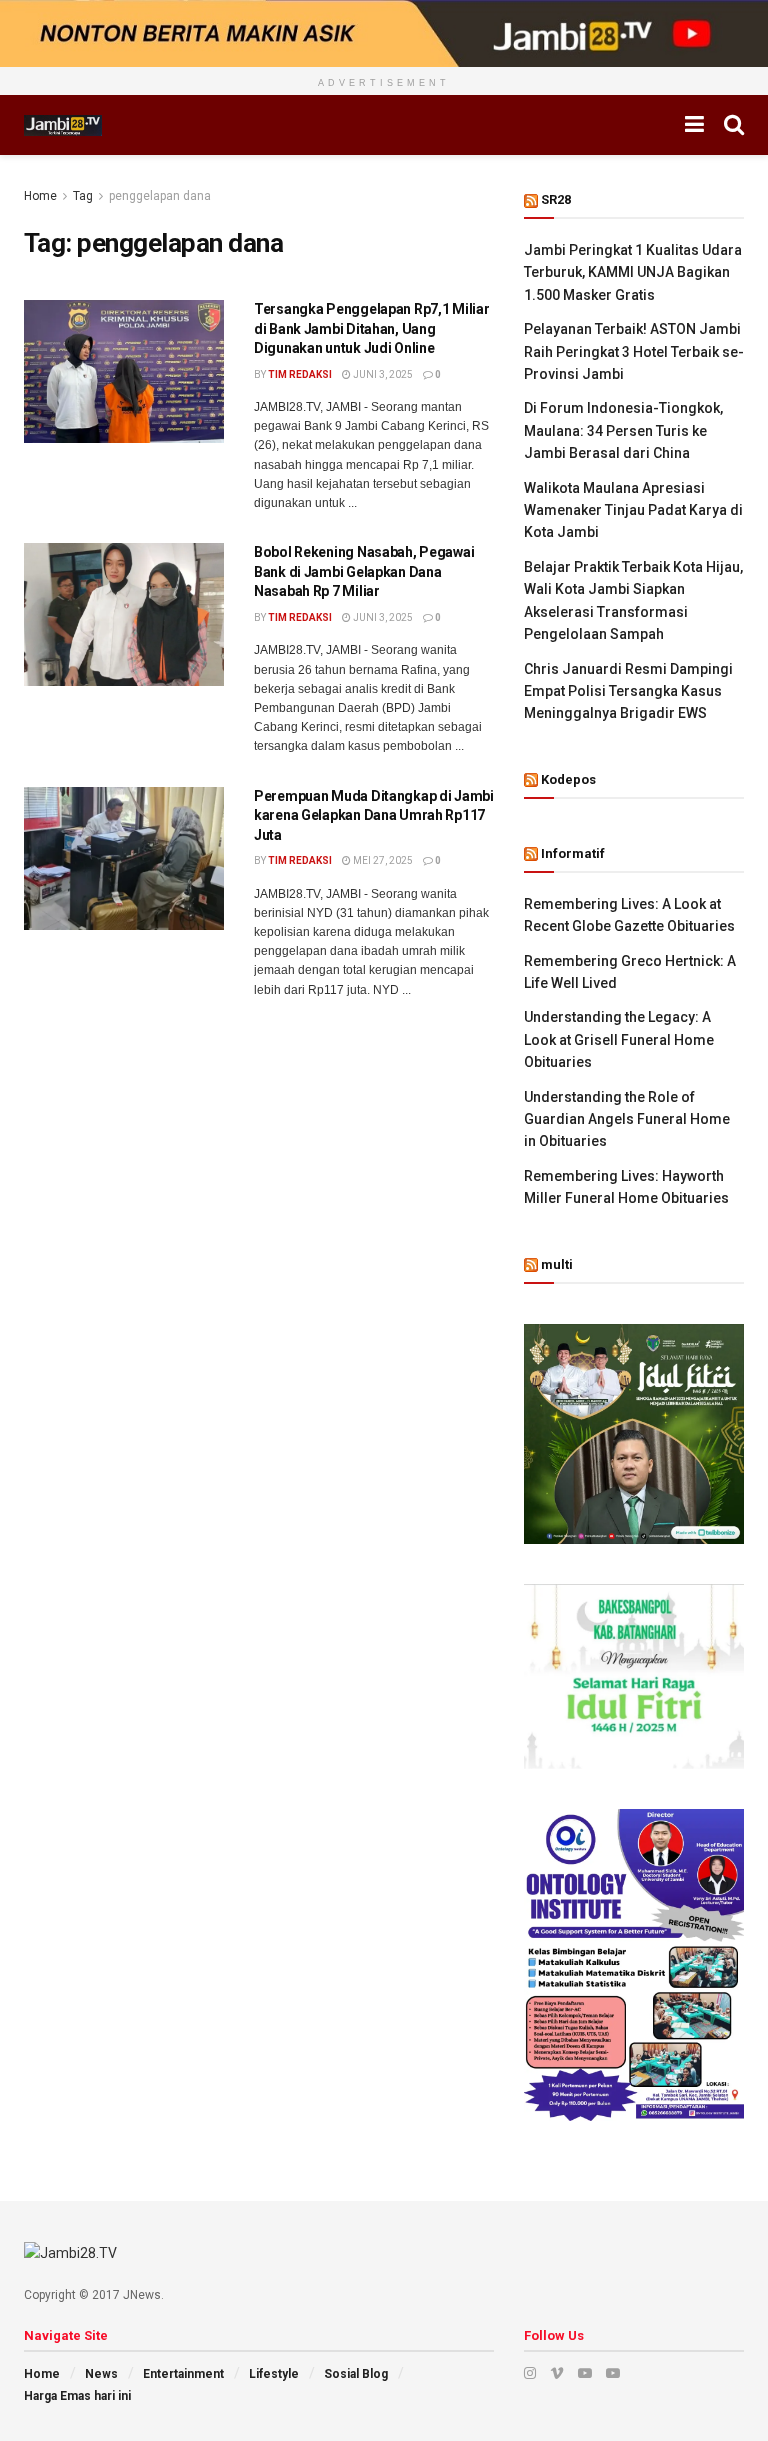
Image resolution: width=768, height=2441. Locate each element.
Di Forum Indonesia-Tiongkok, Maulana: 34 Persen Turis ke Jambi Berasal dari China (623, 430)
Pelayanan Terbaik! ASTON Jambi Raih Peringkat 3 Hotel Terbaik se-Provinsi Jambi (634, 351)
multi (557, 1264)
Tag (83, 196)
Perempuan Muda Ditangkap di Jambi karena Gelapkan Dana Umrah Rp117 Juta (374, 815)
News (101, 2374)
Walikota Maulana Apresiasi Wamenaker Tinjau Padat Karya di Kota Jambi (633, 510)
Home (40, 196)
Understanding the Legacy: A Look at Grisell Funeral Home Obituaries (619, 1039)
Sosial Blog (356, 2374)
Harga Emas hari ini (77, 2396)
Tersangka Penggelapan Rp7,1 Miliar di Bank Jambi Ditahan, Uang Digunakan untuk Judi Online (371, 328)
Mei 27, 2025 (382, 860)
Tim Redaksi (300, 374)
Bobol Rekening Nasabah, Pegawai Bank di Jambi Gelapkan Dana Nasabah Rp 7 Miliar (364, 571)
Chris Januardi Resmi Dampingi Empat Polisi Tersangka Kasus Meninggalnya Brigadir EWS (628, 691)
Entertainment (183, 2374)
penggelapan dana (160, 196)
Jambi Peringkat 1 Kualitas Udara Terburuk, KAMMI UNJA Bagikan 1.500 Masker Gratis (633, 272)
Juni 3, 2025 (382, 374)
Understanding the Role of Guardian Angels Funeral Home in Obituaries (627, 1119)
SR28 (556, 199)
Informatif (573, 853)
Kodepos (568, 779)
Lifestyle (274, 2374)
